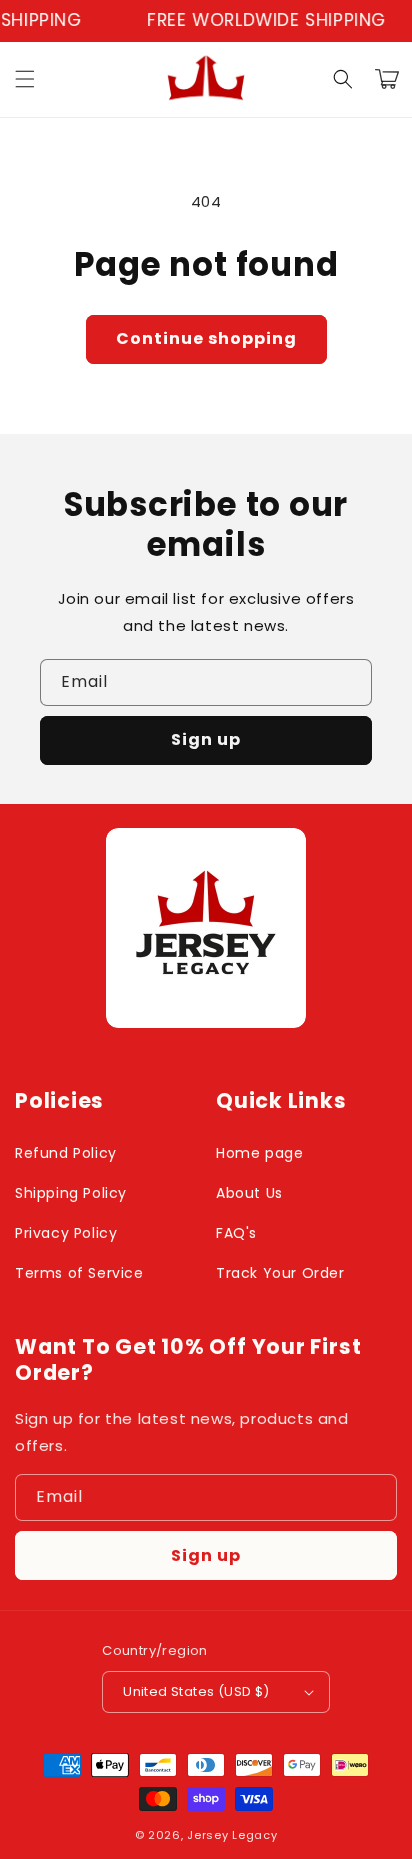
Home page (259, 1153)
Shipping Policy (71, 1193)
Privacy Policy (66, 1233)
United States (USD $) (196, 1691)
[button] (25, 79)
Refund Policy (66, 1153)
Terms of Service (79, 1273)
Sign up (206, 739)
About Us (249, 1193)
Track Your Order (280, 1273)
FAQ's (236, 1233)
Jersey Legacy (232, 1835)
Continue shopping (206, 338)
